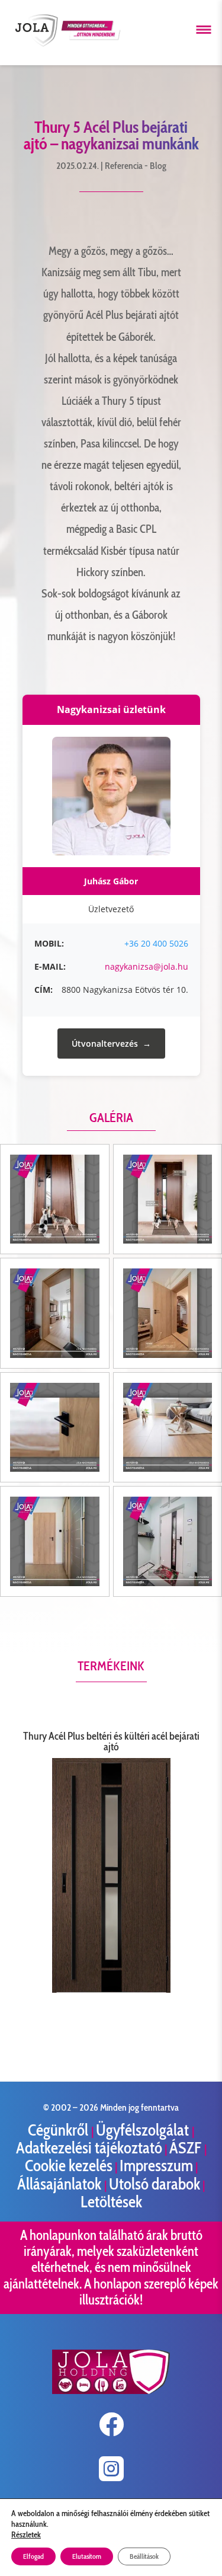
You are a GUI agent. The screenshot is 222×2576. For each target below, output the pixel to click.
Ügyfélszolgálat (144, 2130)
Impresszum (156, 2166)
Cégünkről (59, 2130)
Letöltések (111, 2202)
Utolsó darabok (155, 2184)
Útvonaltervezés (105, 1043)
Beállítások (144, 2556)
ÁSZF (187, 2148)
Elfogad (33, 2556)
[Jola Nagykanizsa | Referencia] (55, 1199)
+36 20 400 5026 (156, 943)
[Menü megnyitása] (204, 30)
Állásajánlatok (61, 2184)
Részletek (26, 2535)
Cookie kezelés (69, 2166)
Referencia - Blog (136, 166)
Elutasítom (87, 2556)
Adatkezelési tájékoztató (89, 2148)
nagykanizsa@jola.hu (147, 966)
